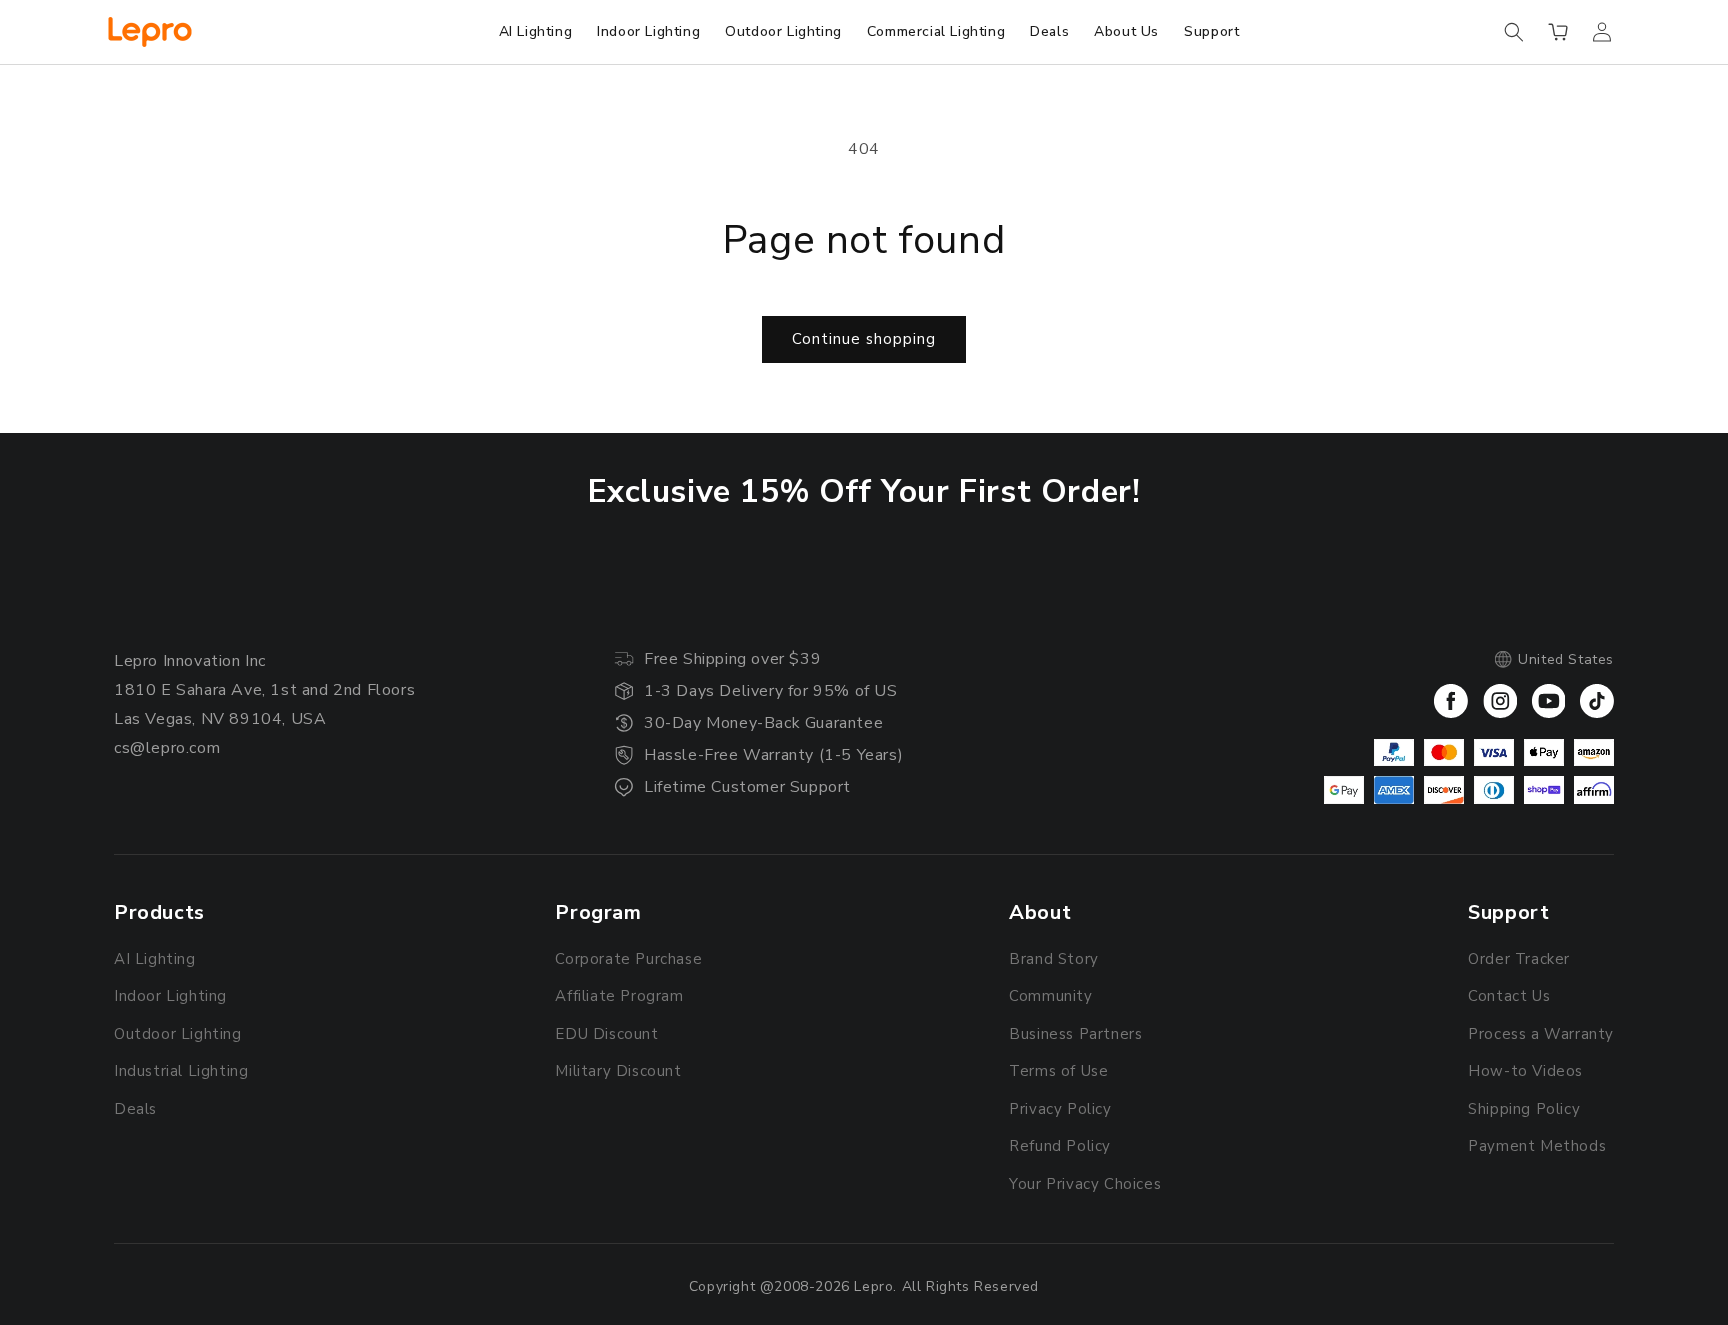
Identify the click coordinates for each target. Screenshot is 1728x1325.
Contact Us (1509, 996)
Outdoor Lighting (178, 1034)
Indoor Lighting (170, 996)
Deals (135, 1109)
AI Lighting (155, 959)
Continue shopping (864, 339)
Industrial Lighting (181, 1071)
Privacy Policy (1060, 1109)
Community (1050, 996)
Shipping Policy (1524, 1109)
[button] (1514, 32)
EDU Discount (606, 1034)
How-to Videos (1525, 1071)
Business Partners (1075, 1034)
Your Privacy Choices (1085, 1184)
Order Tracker (1519, 959)
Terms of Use (1058, 1071)
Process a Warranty (1541, 1034)
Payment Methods (1537, 1146)
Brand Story (1054, 959)
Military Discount (618, 1071)
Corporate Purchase (628, 959)
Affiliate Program (619, 996)
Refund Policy (1060, 1146)
